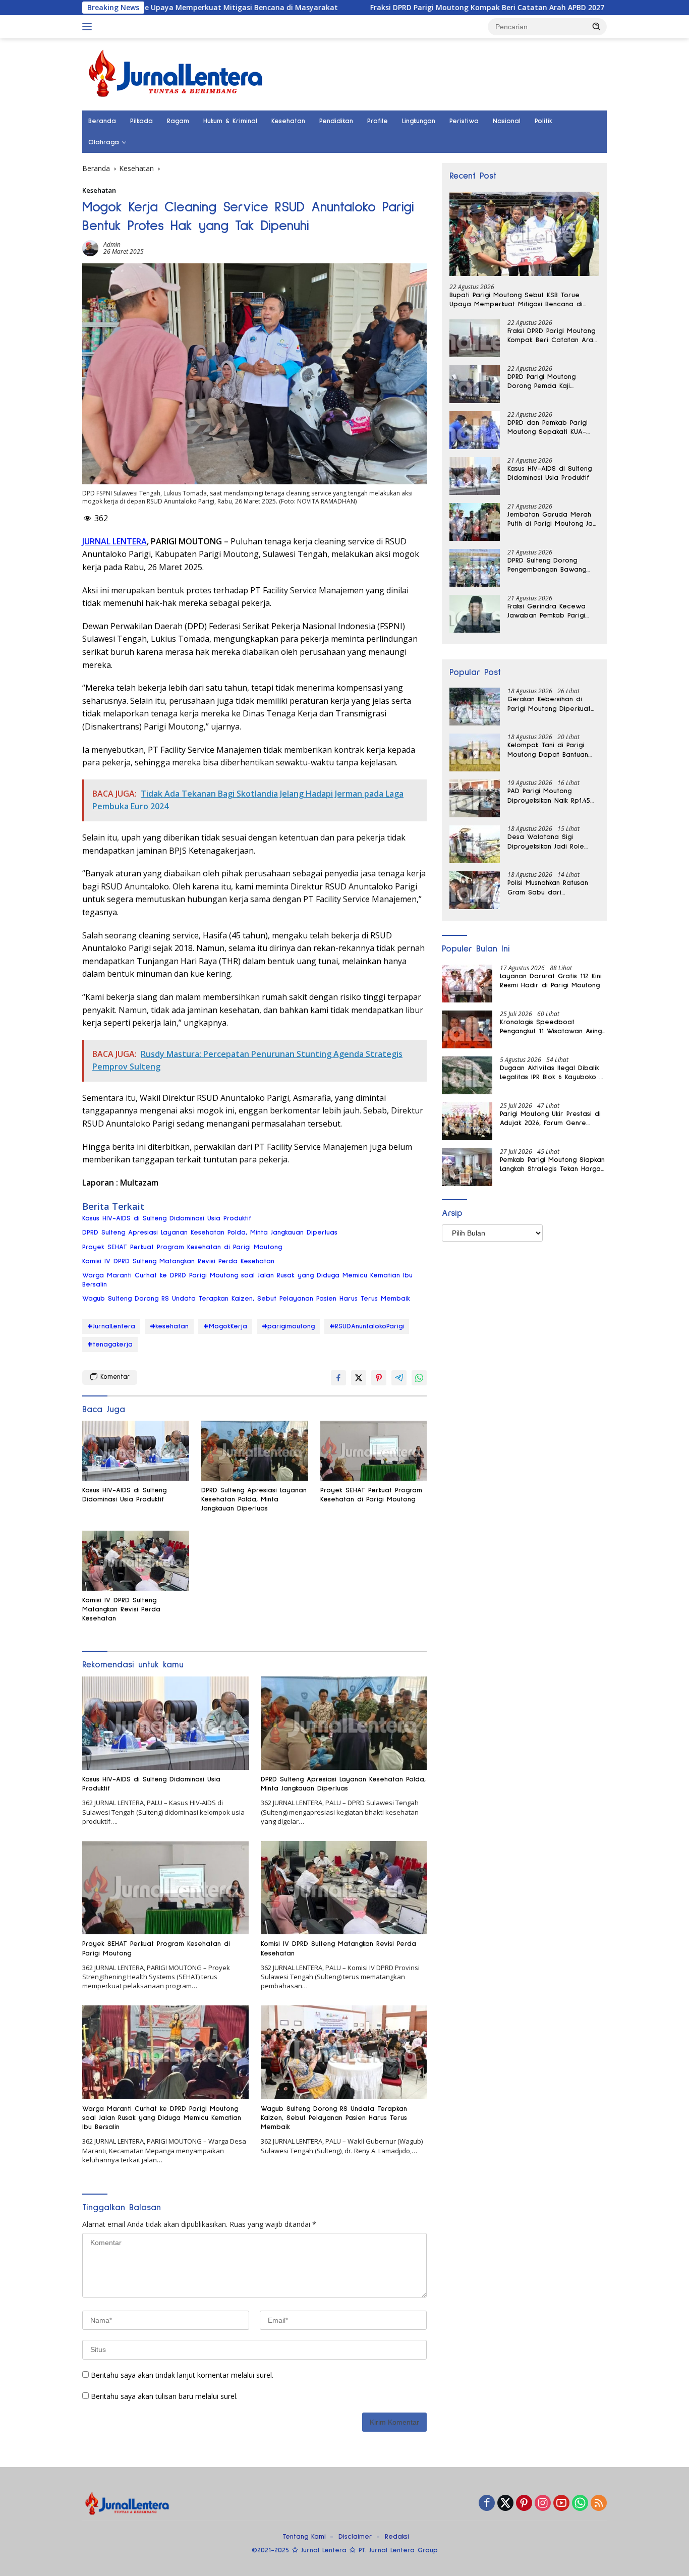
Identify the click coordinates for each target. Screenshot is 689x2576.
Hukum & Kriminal (230, 121)
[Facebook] (487, 2504)
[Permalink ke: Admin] (90, 247)
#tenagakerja (110, 1345)
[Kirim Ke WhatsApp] (419, 1378)
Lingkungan (419, 121)
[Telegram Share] (399, 1378)
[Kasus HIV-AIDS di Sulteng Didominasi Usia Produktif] (136, 1451)
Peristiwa (464, 121)
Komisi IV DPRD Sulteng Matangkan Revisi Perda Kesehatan (178, 1261)
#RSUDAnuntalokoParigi (367, 1326)
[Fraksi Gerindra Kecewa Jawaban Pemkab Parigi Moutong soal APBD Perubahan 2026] (475, 614)
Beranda (102, 121)
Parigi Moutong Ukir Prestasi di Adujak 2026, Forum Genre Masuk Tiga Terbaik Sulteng (550, 1119)
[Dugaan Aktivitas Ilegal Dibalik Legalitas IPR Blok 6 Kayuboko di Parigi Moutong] (467, 1075)
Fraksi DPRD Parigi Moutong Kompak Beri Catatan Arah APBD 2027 (395, 8)
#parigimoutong (288, 1326)
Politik (543, 121)
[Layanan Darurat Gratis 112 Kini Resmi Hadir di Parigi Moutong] (467, 984)
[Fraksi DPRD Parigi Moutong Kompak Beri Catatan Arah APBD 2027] (475, 338)
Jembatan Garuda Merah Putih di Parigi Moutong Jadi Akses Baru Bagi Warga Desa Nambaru (553, 520)
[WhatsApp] (580, 2504)
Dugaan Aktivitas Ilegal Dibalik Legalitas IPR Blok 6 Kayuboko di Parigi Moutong (553, 1073)
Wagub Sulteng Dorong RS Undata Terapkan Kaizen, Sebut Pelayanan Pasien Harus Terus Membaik (246, 1299)
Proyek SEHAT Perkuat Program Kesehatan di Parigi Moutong (182, 1247)
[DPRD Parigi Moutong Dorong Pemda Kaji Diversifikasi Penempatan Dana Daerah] (475, 384)
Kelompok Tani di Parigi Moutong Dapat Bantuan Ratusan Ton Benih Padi (548, 750)
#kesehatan (169, 1326)
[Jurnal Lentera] (177, 73)
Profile (378, 121)
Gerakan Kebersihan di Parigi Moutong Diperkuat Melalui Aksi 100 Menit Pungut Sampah (549, 704)
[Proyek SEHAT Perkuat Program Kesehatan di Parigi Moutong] (374, 1451)
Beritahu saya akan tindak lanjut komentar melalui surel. (182, 2375)
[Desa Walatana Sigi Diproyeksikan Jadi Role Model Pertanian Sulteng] (475, 844)
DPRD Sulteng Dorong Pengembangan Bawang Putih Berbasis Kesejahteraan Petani (547, 566)
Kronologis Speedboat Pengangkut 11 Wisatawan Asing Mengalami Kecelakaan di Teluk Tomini (552, 1027)
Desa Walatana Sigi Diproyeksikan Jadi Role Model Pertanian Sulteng (548, 842)
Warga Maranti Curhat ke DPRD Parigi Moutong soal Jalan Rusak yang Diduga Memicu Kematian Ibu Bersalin (247, 1280)
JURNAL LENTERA (114, 541)
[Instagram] (543, 2504)
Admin (112, 244)
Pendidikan (336, 121)
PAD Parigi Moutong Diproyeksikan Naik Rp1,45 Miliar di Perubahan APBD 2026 (549, 796)
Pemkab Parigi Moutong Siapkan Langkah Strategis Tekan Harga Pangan (552, 1165)
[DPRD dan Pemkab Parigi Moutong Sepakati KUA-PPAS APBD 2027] (475, 430)
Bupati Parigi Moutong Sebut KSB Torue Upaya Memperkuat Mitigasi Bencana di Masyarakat (516, 300)
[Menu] (89, 27)
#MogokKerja (225, 1326)
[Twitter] (505, 2504)
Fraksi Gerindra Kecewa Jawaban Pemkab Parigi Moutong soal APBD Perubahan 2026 (547, 611)
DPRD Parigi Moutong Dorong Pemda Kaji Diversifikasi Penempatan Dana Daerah (548, 382)
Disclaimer (355, 2537)
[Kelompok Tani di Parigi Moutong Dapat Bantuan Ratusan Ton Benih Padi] (475, 752)
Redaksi (397, 2537)
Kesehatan (288, 121)
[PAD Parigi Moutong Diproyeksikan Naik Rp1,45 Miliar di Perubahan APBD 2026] (475, 798)
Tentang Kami (304, 2537)
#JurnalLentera (111, 1326)
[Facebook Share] (338, 1378)
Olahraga (104, 142)
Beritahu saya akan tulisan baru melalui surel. (164, 2396)
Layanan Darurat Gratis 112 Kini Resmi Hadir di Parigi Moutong (551, 981)
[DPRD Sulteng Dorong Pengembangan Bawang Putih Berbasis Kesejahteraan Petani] (475, 568)
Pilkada (141, 121)
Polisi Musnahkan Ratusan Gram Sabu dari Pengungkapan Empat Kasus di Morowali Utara (552, 888)
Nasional (507, 121)
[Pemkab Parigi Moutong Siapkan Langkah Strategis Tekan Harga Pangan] (467, 1167)
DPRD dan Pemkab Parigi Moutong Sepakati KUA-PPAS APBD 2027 (548, 428)
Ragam (178, 121)
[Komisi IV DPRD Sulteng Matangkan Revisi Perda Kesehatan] (136, 1561)
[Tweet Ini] (359, 1378)
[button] (597, 26)
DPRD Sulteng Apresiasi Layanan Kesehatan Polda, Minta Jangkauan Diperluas (210, 1233)
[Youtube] (561, 2504)
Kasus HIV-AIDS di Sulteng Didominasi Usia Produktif (167, 1218)
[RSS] (599, 2504)
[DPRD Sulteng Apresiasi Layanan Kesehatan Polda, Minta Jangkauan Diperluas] (255, 1451)
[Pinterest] (524, 2504)
